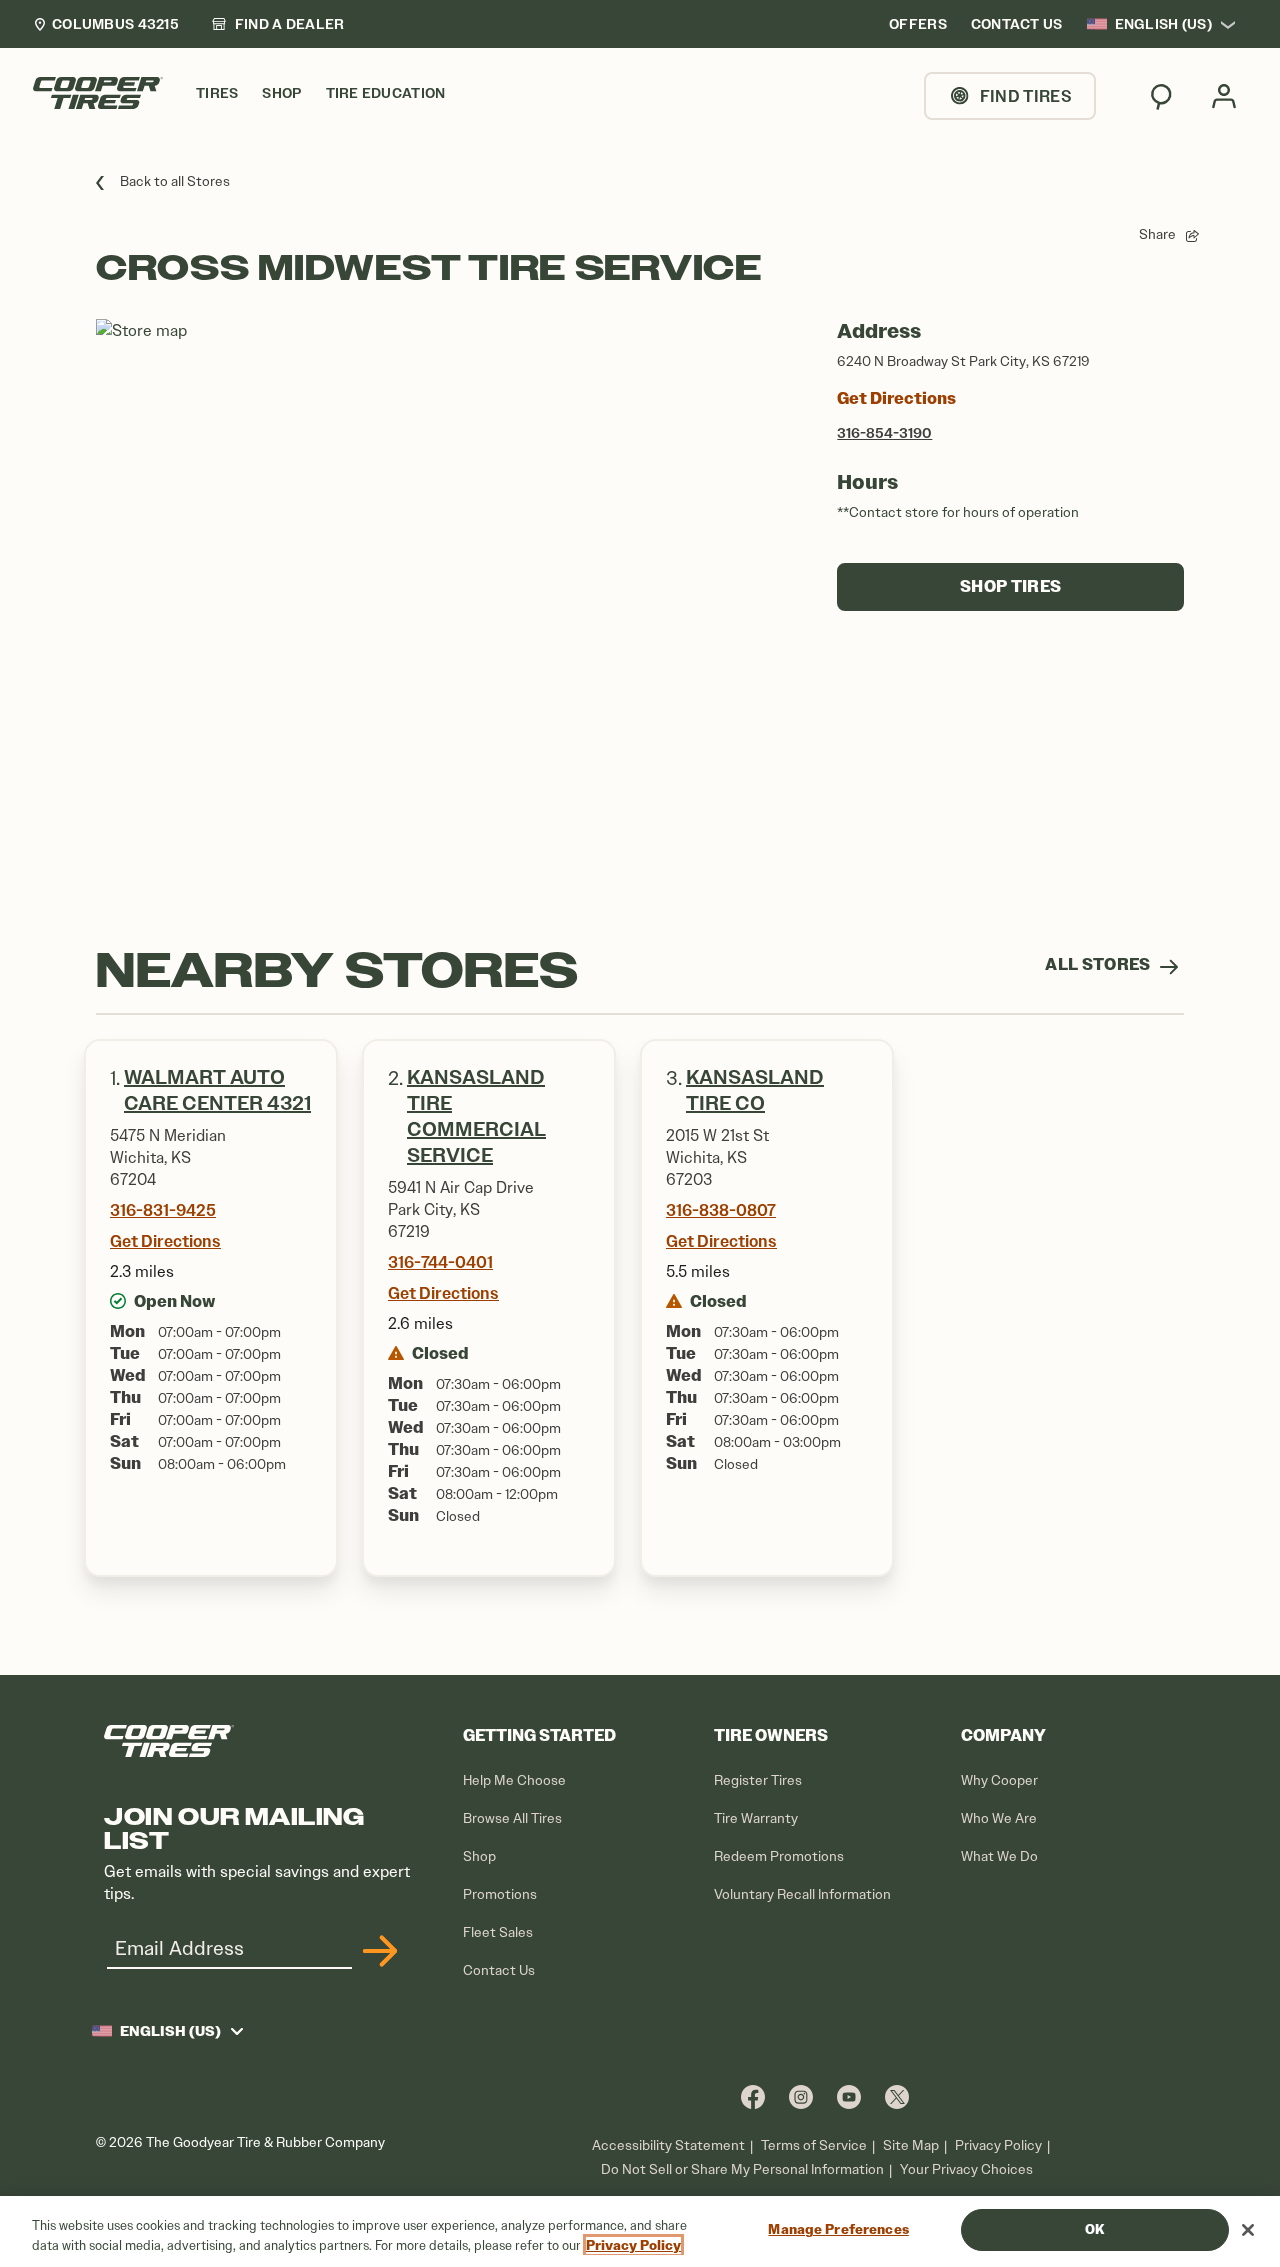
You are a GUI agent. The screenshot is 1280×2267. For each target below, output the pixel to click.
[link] (278, 24)
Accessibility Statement (668, 2145)
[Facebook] (753, 2096)
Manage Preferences (838, 2229)
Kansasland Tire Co (755, 1090)
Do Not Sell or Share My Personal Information (742, 2170)
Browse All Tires (512, 1818)
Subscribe (377, 1951)
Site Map (911, 2145)
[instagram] (801, 2096)
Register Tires (758, 1780)
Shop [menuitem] (281, 93)
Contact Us (499, 1970)
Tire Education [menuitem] (386, 93)
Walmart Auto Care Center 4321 (217, 1090)
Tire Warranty (756, 1818)
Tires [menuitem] (217, 93)
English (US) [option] (1163, 24)
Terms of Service (814, 2145)
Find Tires (1026, 96)
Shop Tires (1010, 586)
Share (1157, 234)
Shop (479, 1856)
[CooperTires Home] (98, 93)
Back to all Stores (175, 181)
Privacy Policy (998, 2145)
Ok (1094, 2229)
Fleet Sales (498, 1932)
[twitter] (897, 2096)
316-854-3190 (884, 433)
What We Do (999, 1856)
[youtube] (849, 2096)
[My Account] (1224, 96)
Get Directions (896, 398)
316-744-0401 (440, 1262)
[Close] (1248, 2230)
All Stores (1099, 964)
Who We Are (999, 1818)
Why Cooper (999, 1780)
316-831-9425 (163, 1210)
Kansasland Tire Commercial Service (476, 1116)
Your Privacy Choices (966, 2169)
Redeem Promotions (779, 1856)
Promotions (500, 1894)
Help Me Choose (514, 1780)
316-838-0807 (721, 1210)
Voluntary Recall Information (802, 1894)
